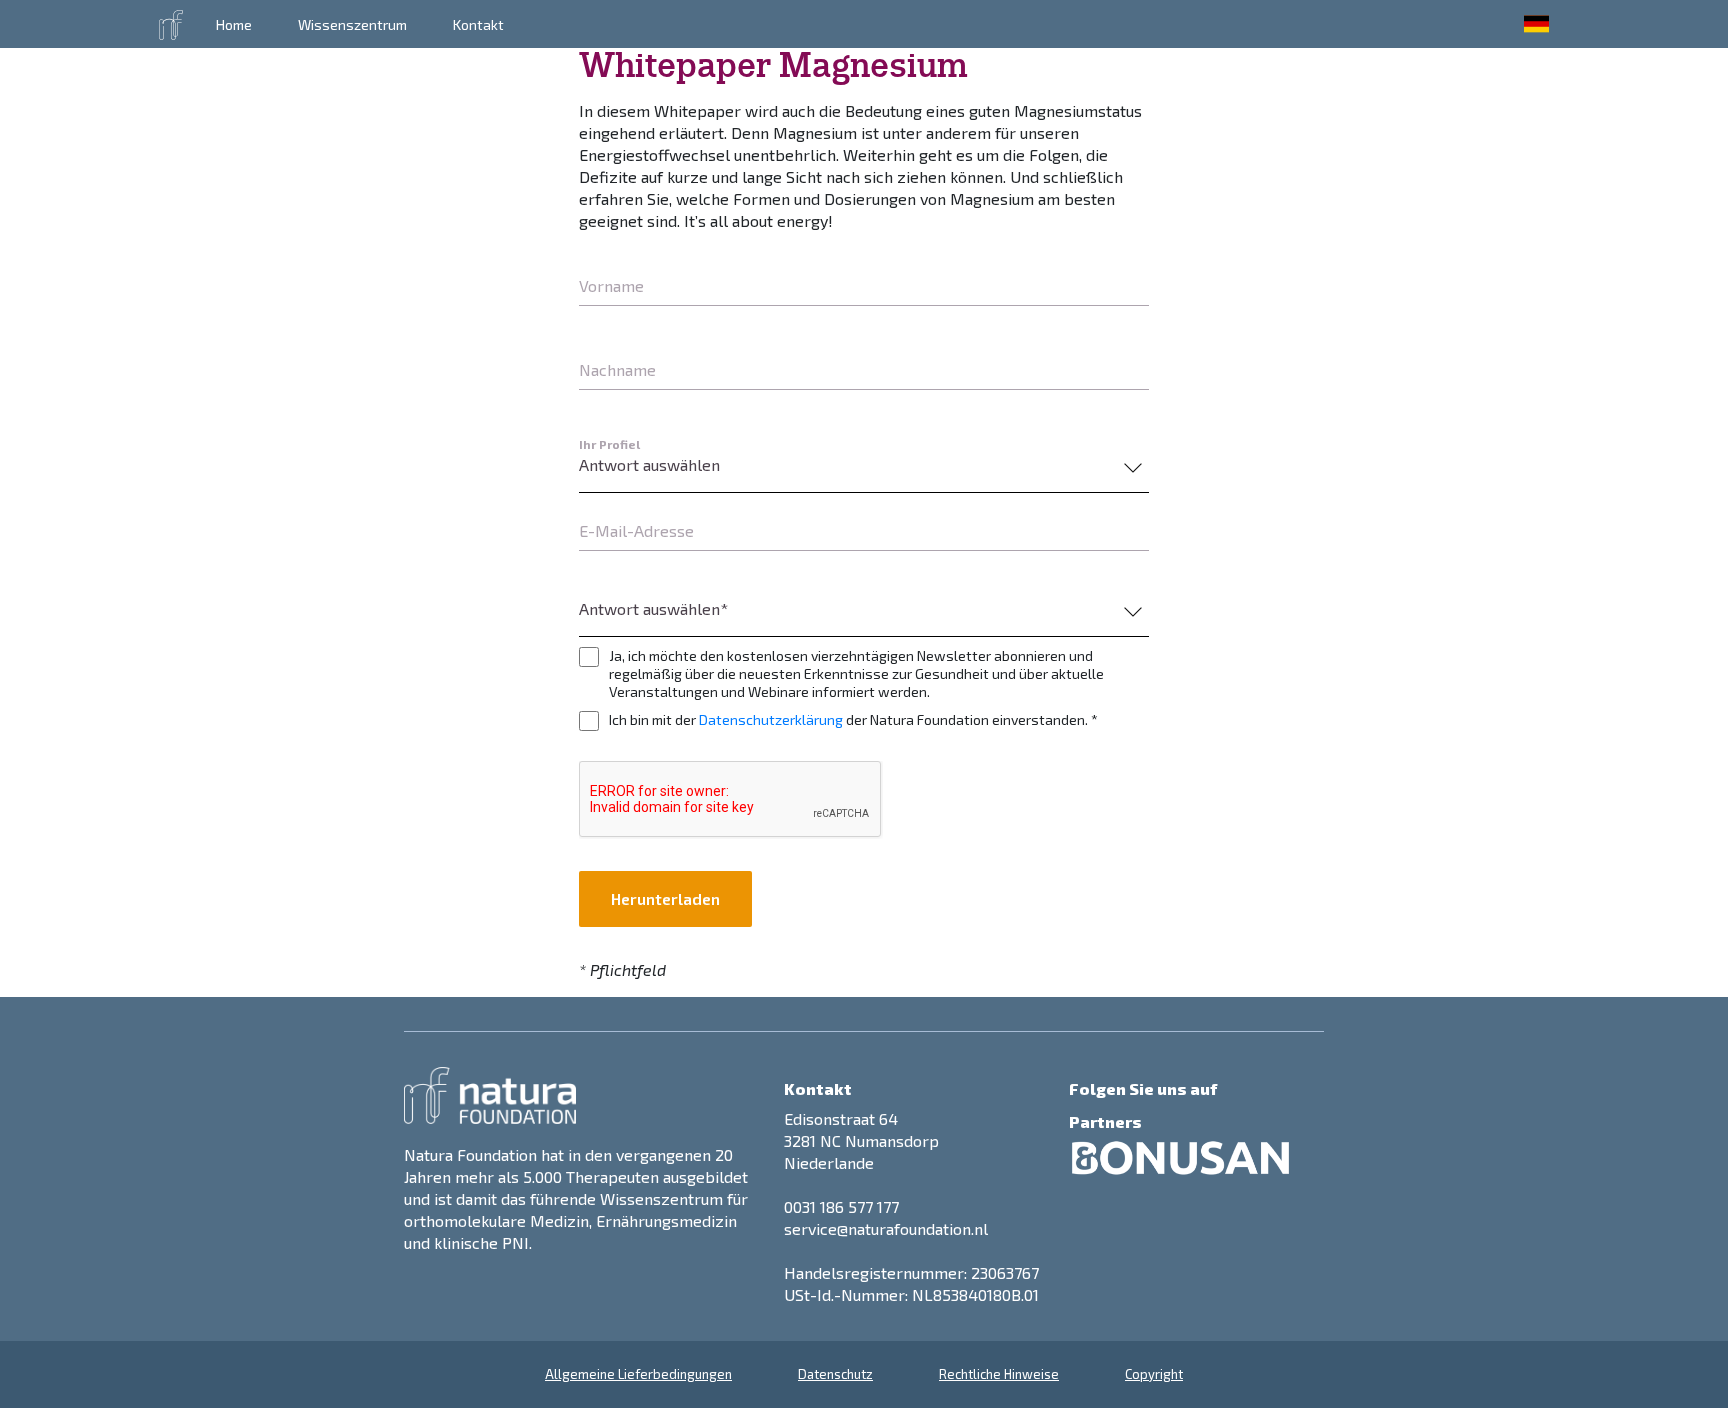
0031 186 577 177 (841, 1206)
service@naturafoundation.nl (886, 1228)
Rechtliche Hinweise (999, 1374)
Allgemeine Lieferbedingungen (638, 1374)
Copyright (1154, 1374)
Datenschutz (835, 1374)
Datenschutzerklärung (771, 719)
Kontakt (478, 24)
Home (234, 24)
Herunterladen (665, 898)
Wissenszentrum (352, 24)
